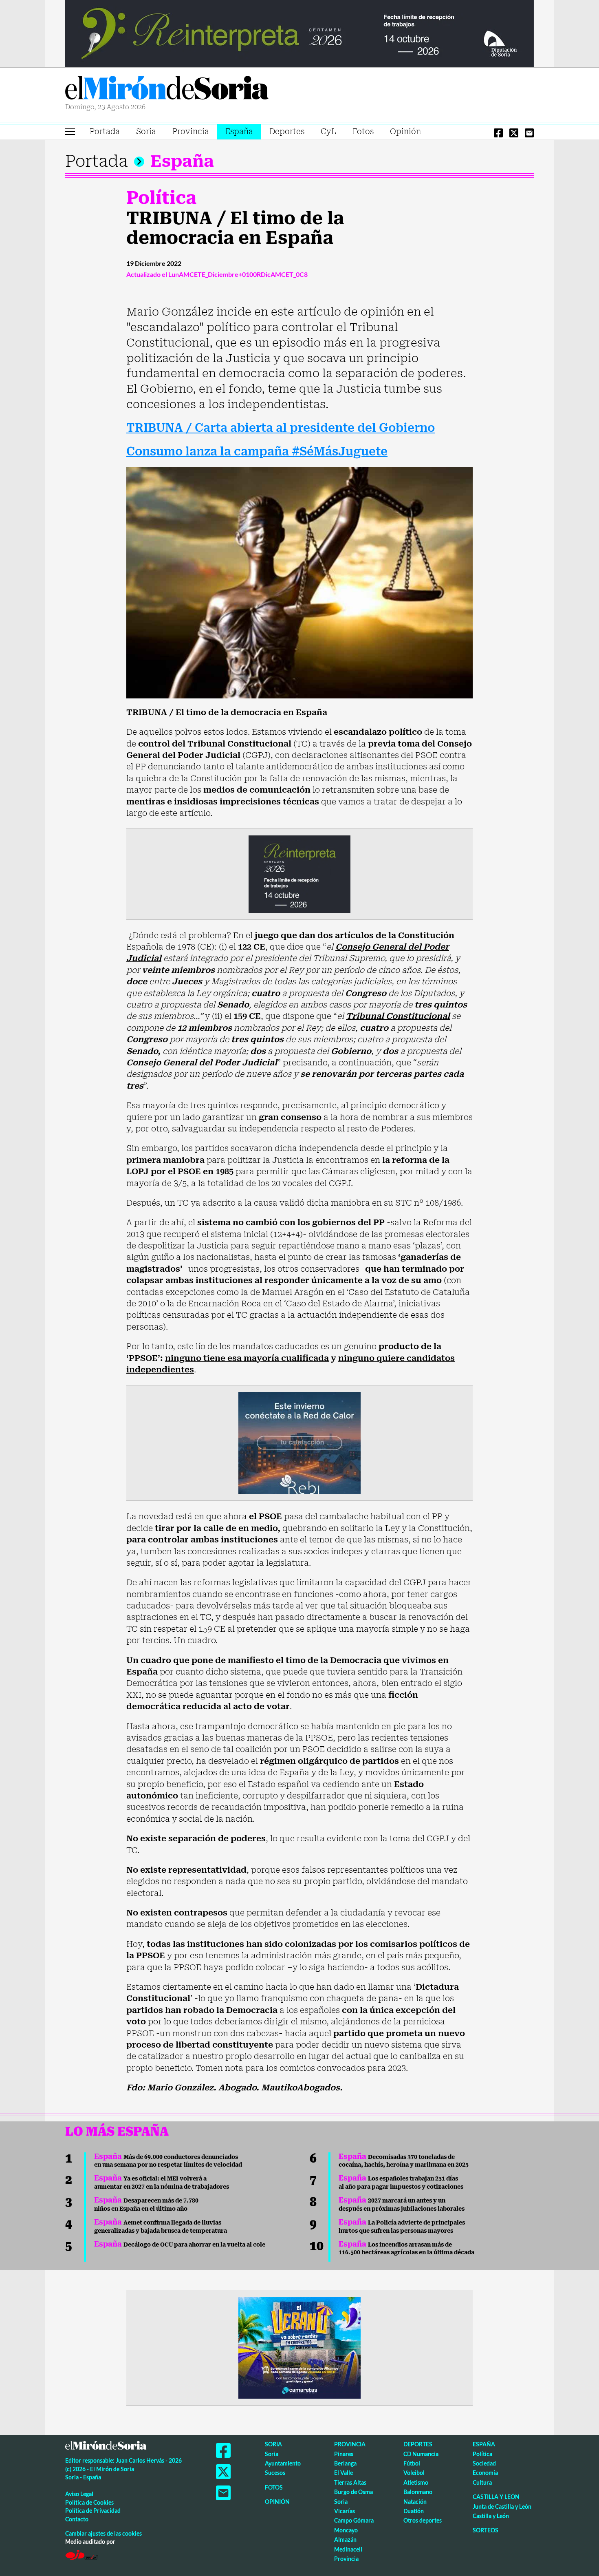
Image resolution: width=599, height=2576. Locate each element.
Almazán (345, 2540)
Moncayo (346, 2530)
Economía (485, 2473)
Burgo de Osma (353, 2492)
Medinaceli (348, 2549)
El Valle (344, 2473)
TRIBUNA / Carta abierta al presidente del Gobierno (281, 428)
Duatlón (414, 2511)
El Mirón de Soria (167, 89)
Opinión (405, 131)
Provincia (191, 131)
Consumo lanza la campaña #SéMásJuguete (257, 452)
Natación (415, 2502)
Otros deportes (423, 2520)
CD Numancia (421, 2454)
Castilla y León (496, 2497)
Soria (146, 131)
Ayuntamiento (283, 2463)
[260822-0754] (299, 33)
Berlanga (345, 2463)
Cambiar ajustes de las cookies (104, 2533)
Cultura (482, 2482)
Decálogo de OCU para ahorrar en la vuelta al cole (180, 2245)
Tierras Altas (350, 2482)
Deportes (287, 131)
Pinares (344, 2454)
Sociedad (484, 2463)
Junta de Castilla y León (502, 2506)
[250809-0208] (299, 1443)
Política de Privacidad (93, 2511)
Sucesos (275, 2473)
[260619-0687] (299, 873)
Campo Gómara (354, 2520)
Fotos (363, 131)
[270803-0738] (299, 2347)
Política (161, 198)
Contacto (77, 2519)
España (239, 131)
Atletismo (416, 2482)
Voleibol (414, 2473)
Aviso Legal (79, 2494)
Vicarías (345, 2511)
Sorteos (486, 2530)
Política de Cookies (89, 2502)
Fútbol (412, 2463)
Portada (105, 131)
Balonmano (418, 2492)
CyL (328, 131)
